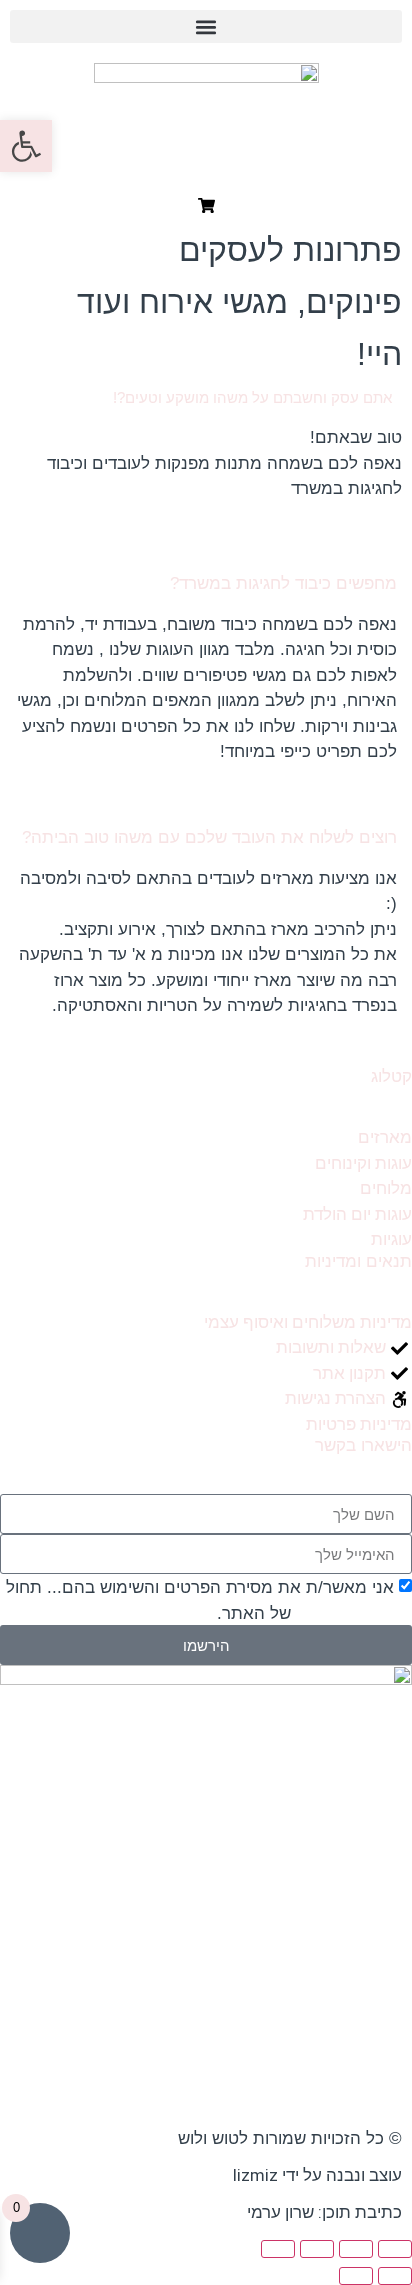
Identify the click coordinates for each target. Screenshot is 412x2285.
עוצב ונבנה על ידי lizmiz (317, 2175)
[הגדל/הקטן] (395, 2249)
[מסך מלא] (356, 2249)
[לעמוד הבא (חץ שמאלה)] (356, 2276)
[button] (206, 26)
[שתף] (317, 2249)
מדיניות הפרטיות (351, 1613)
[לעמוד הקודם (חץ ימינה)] (395, 2276)
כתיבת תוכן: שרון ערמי (324, 2212)
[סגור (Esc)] (278, 2249)
